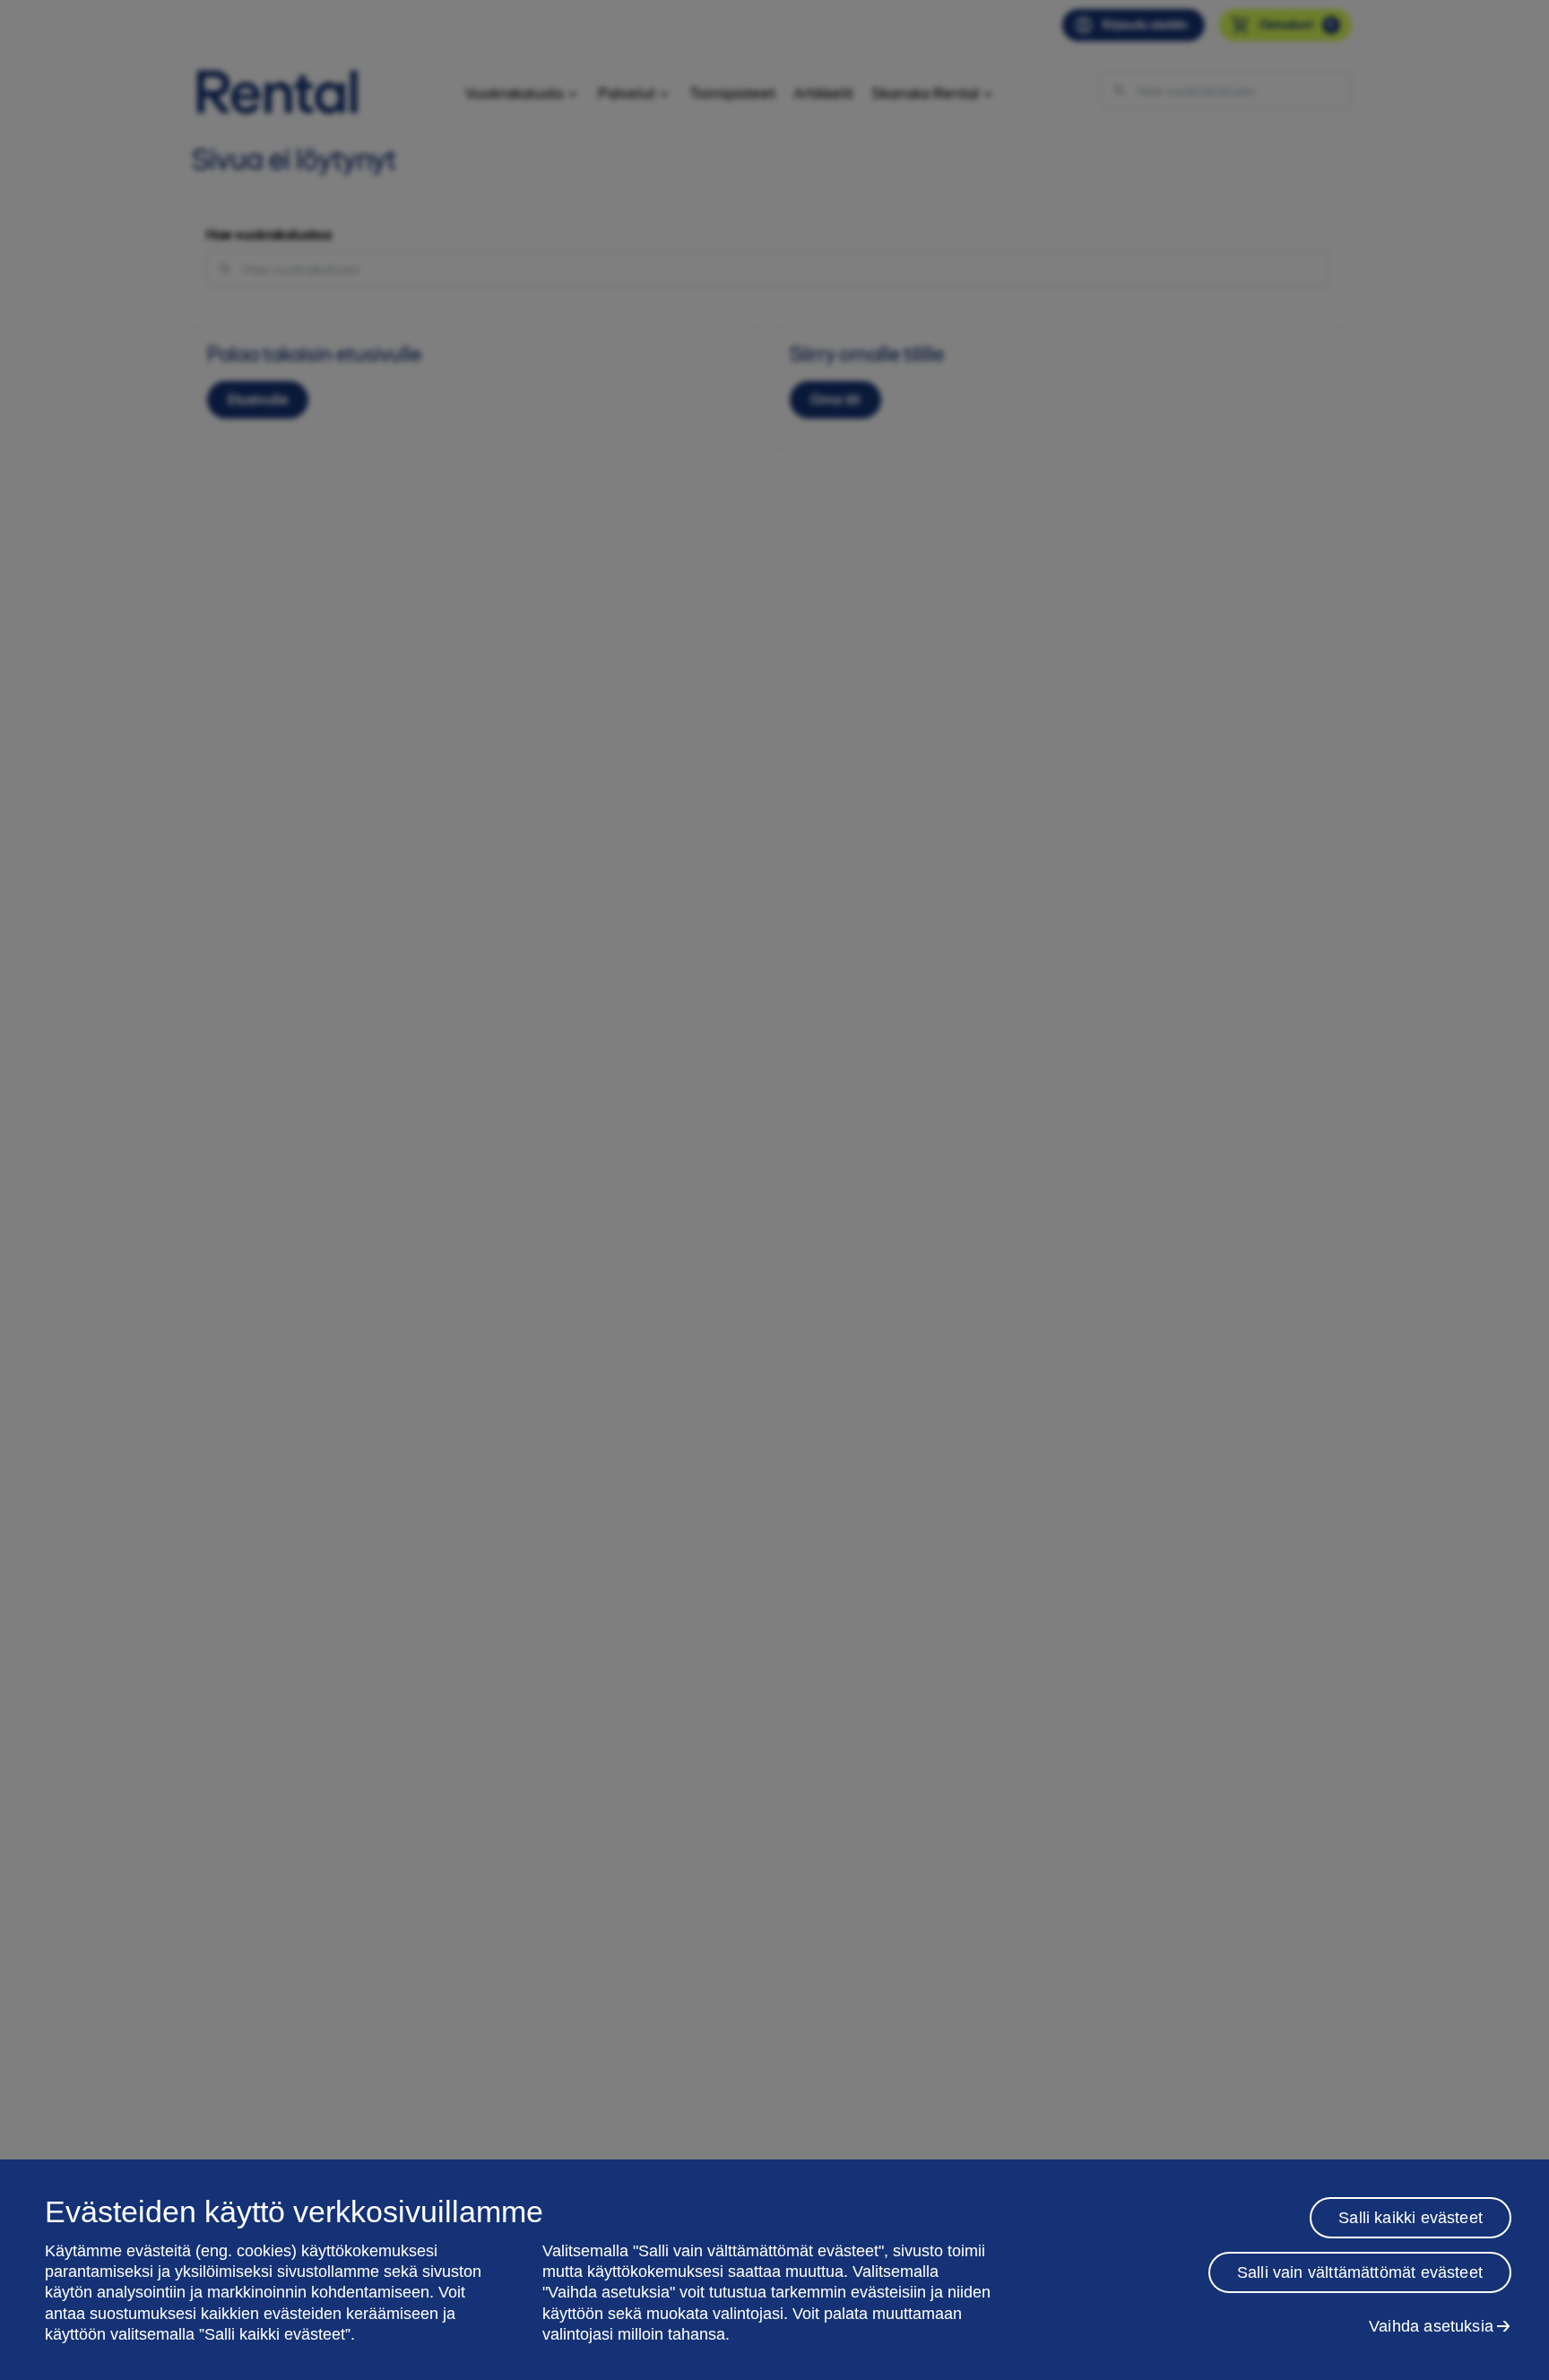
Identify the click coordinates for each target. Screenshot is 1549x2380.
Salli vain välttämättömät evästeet (1360, 2272)
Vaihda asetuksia (1431, 2326)
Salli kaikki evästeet (1411, 2218)
